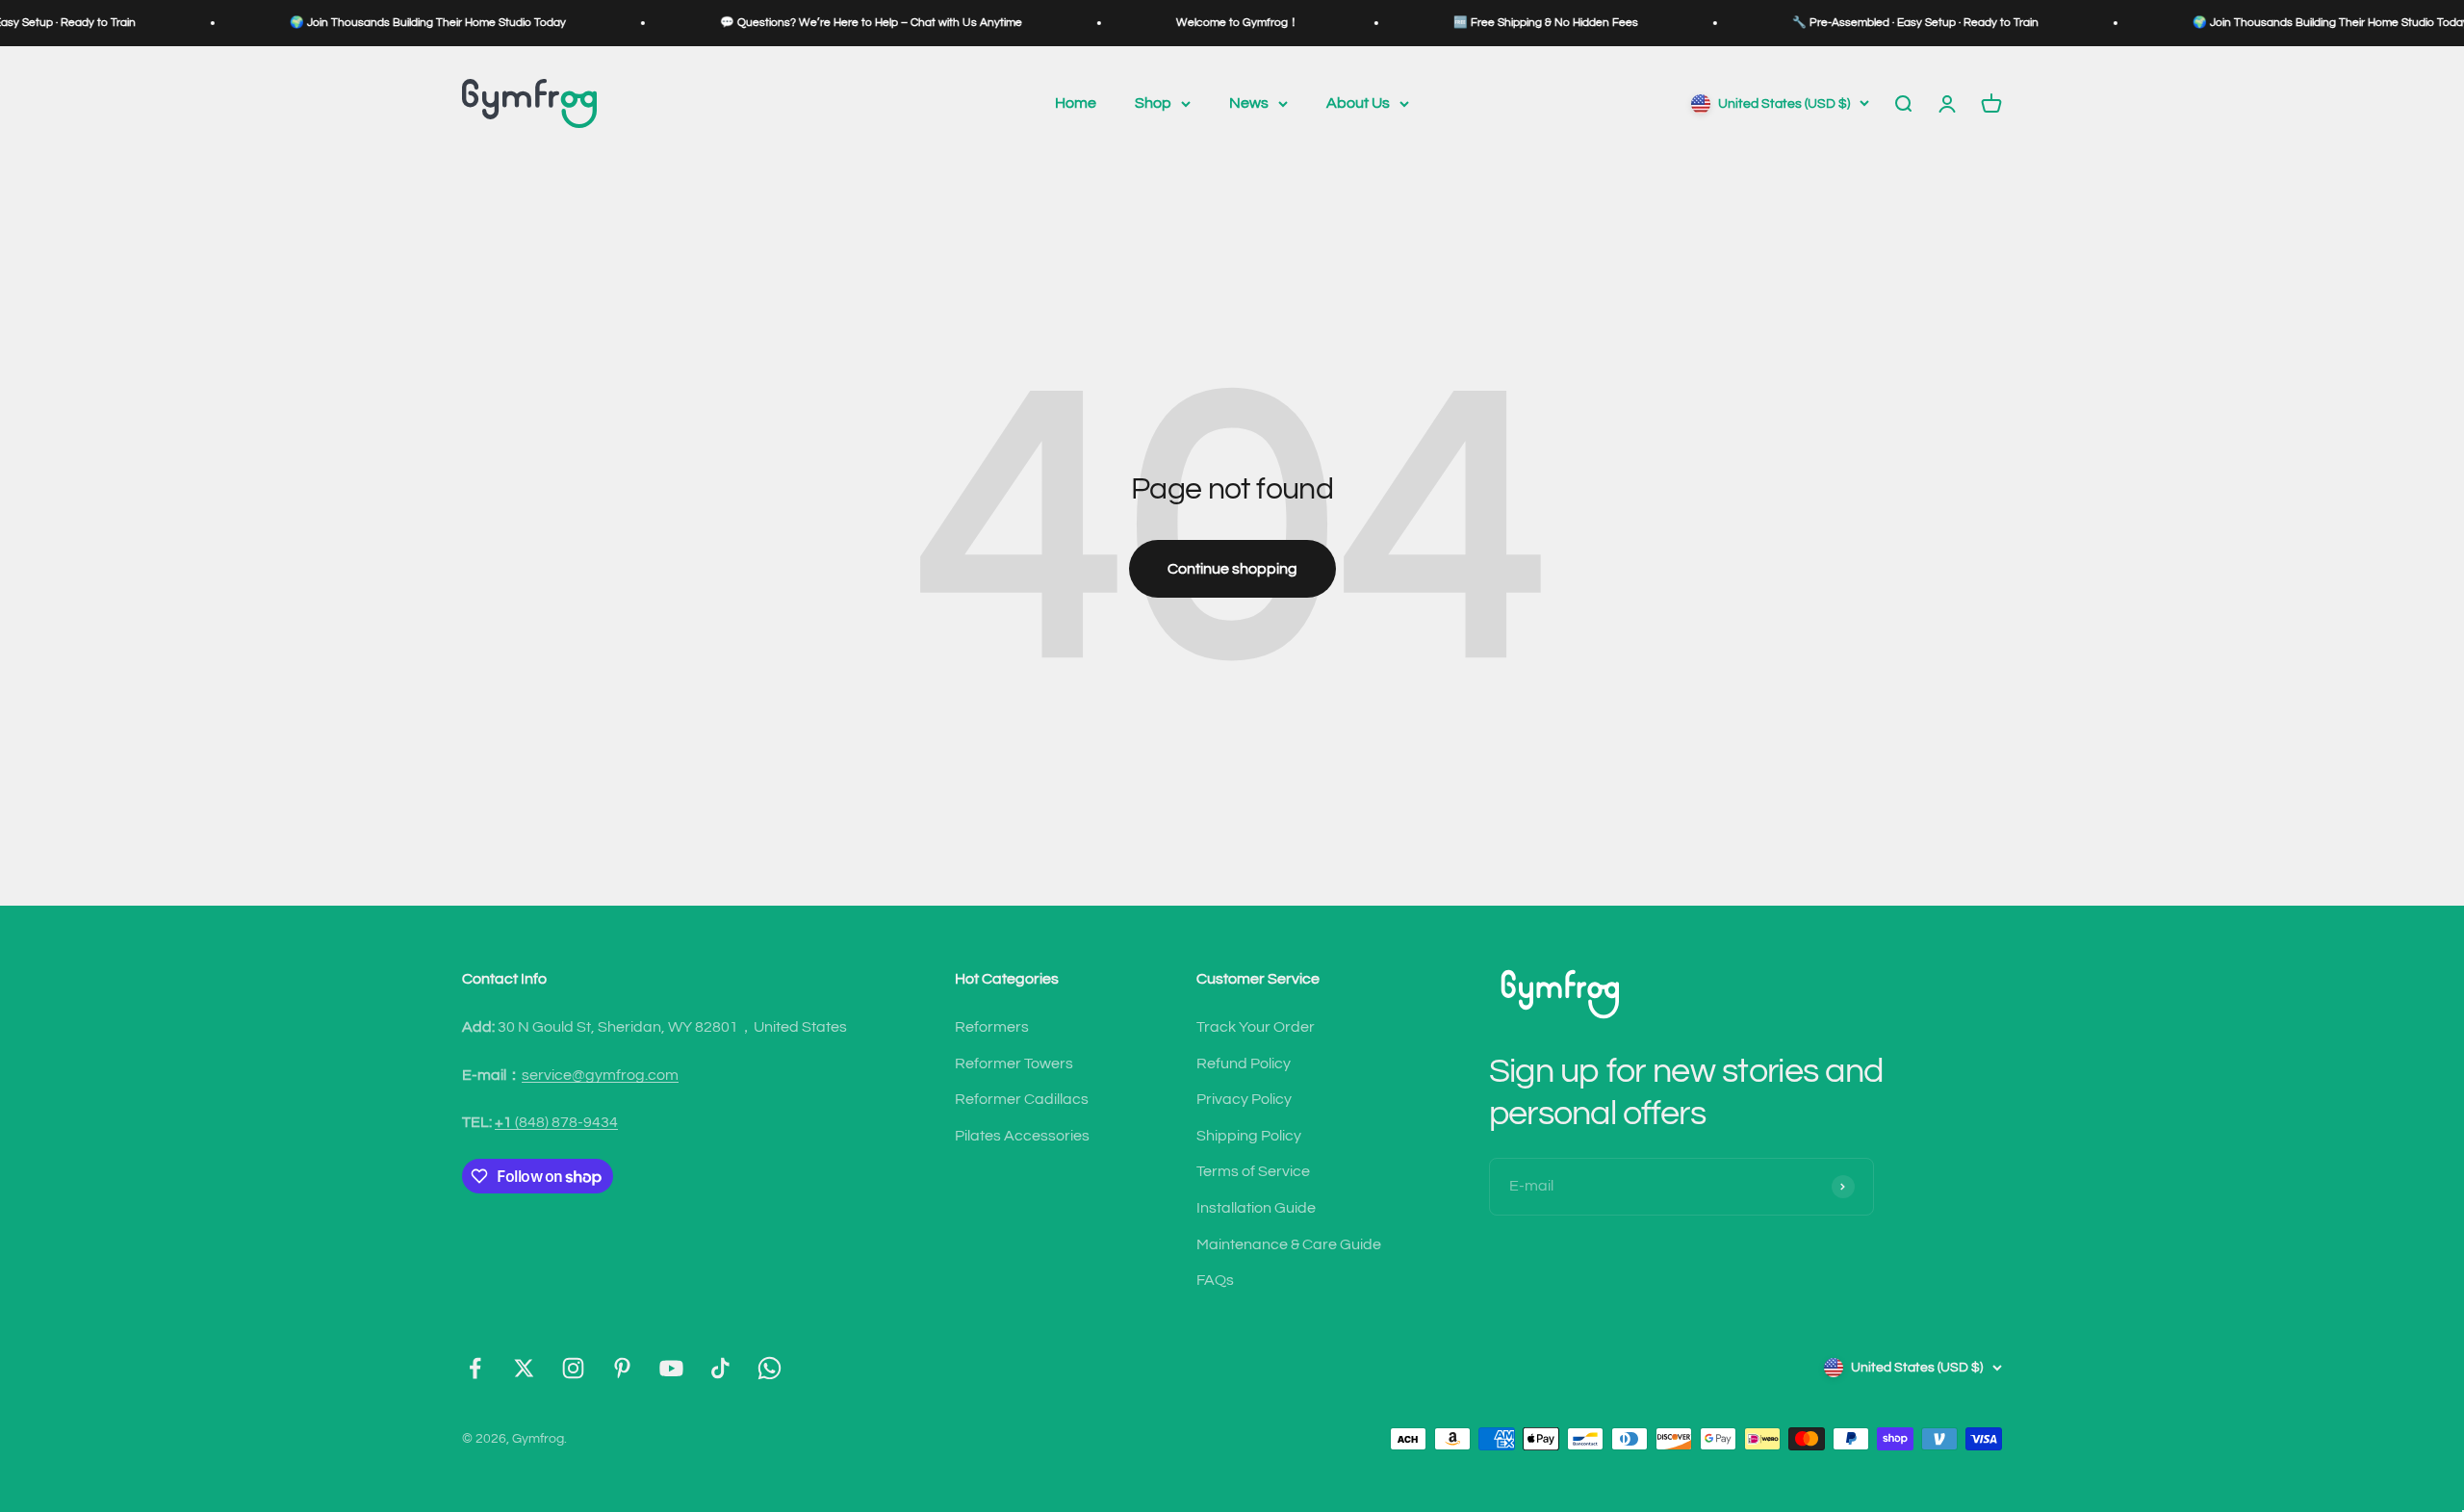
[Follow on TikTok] (720, 1368)
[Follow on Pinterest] (622, 1368)
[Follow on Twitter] (524, 1368)
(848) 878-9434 (556, 1122)
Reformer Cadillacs (1022, 1099)
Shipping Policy (1249, 1136)
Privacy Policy (1244, 1099)
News (1249, 103)
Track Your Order (1256, 1027)
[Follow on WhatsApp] (770, 1368)
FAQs (1215, 1280)
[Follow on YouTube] (671, 1368)
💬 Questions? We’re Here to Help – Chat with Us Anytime (803, 23)
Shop (1153, 103)
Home (1076, 103)
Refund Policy (1244, 1064)
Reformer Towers (1014, 1064)
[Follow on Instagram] (573, 1368)
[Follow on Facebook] (475, 1368)
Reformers (992, 1027)
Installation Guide (1256, 1208)
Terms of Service (1253, 1171)
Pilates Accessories (1022, 1136)
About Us (1358, 103)
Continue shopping (1232, 569)
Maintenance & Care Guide (1289, 1244)
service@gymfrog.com (600, 1075)
